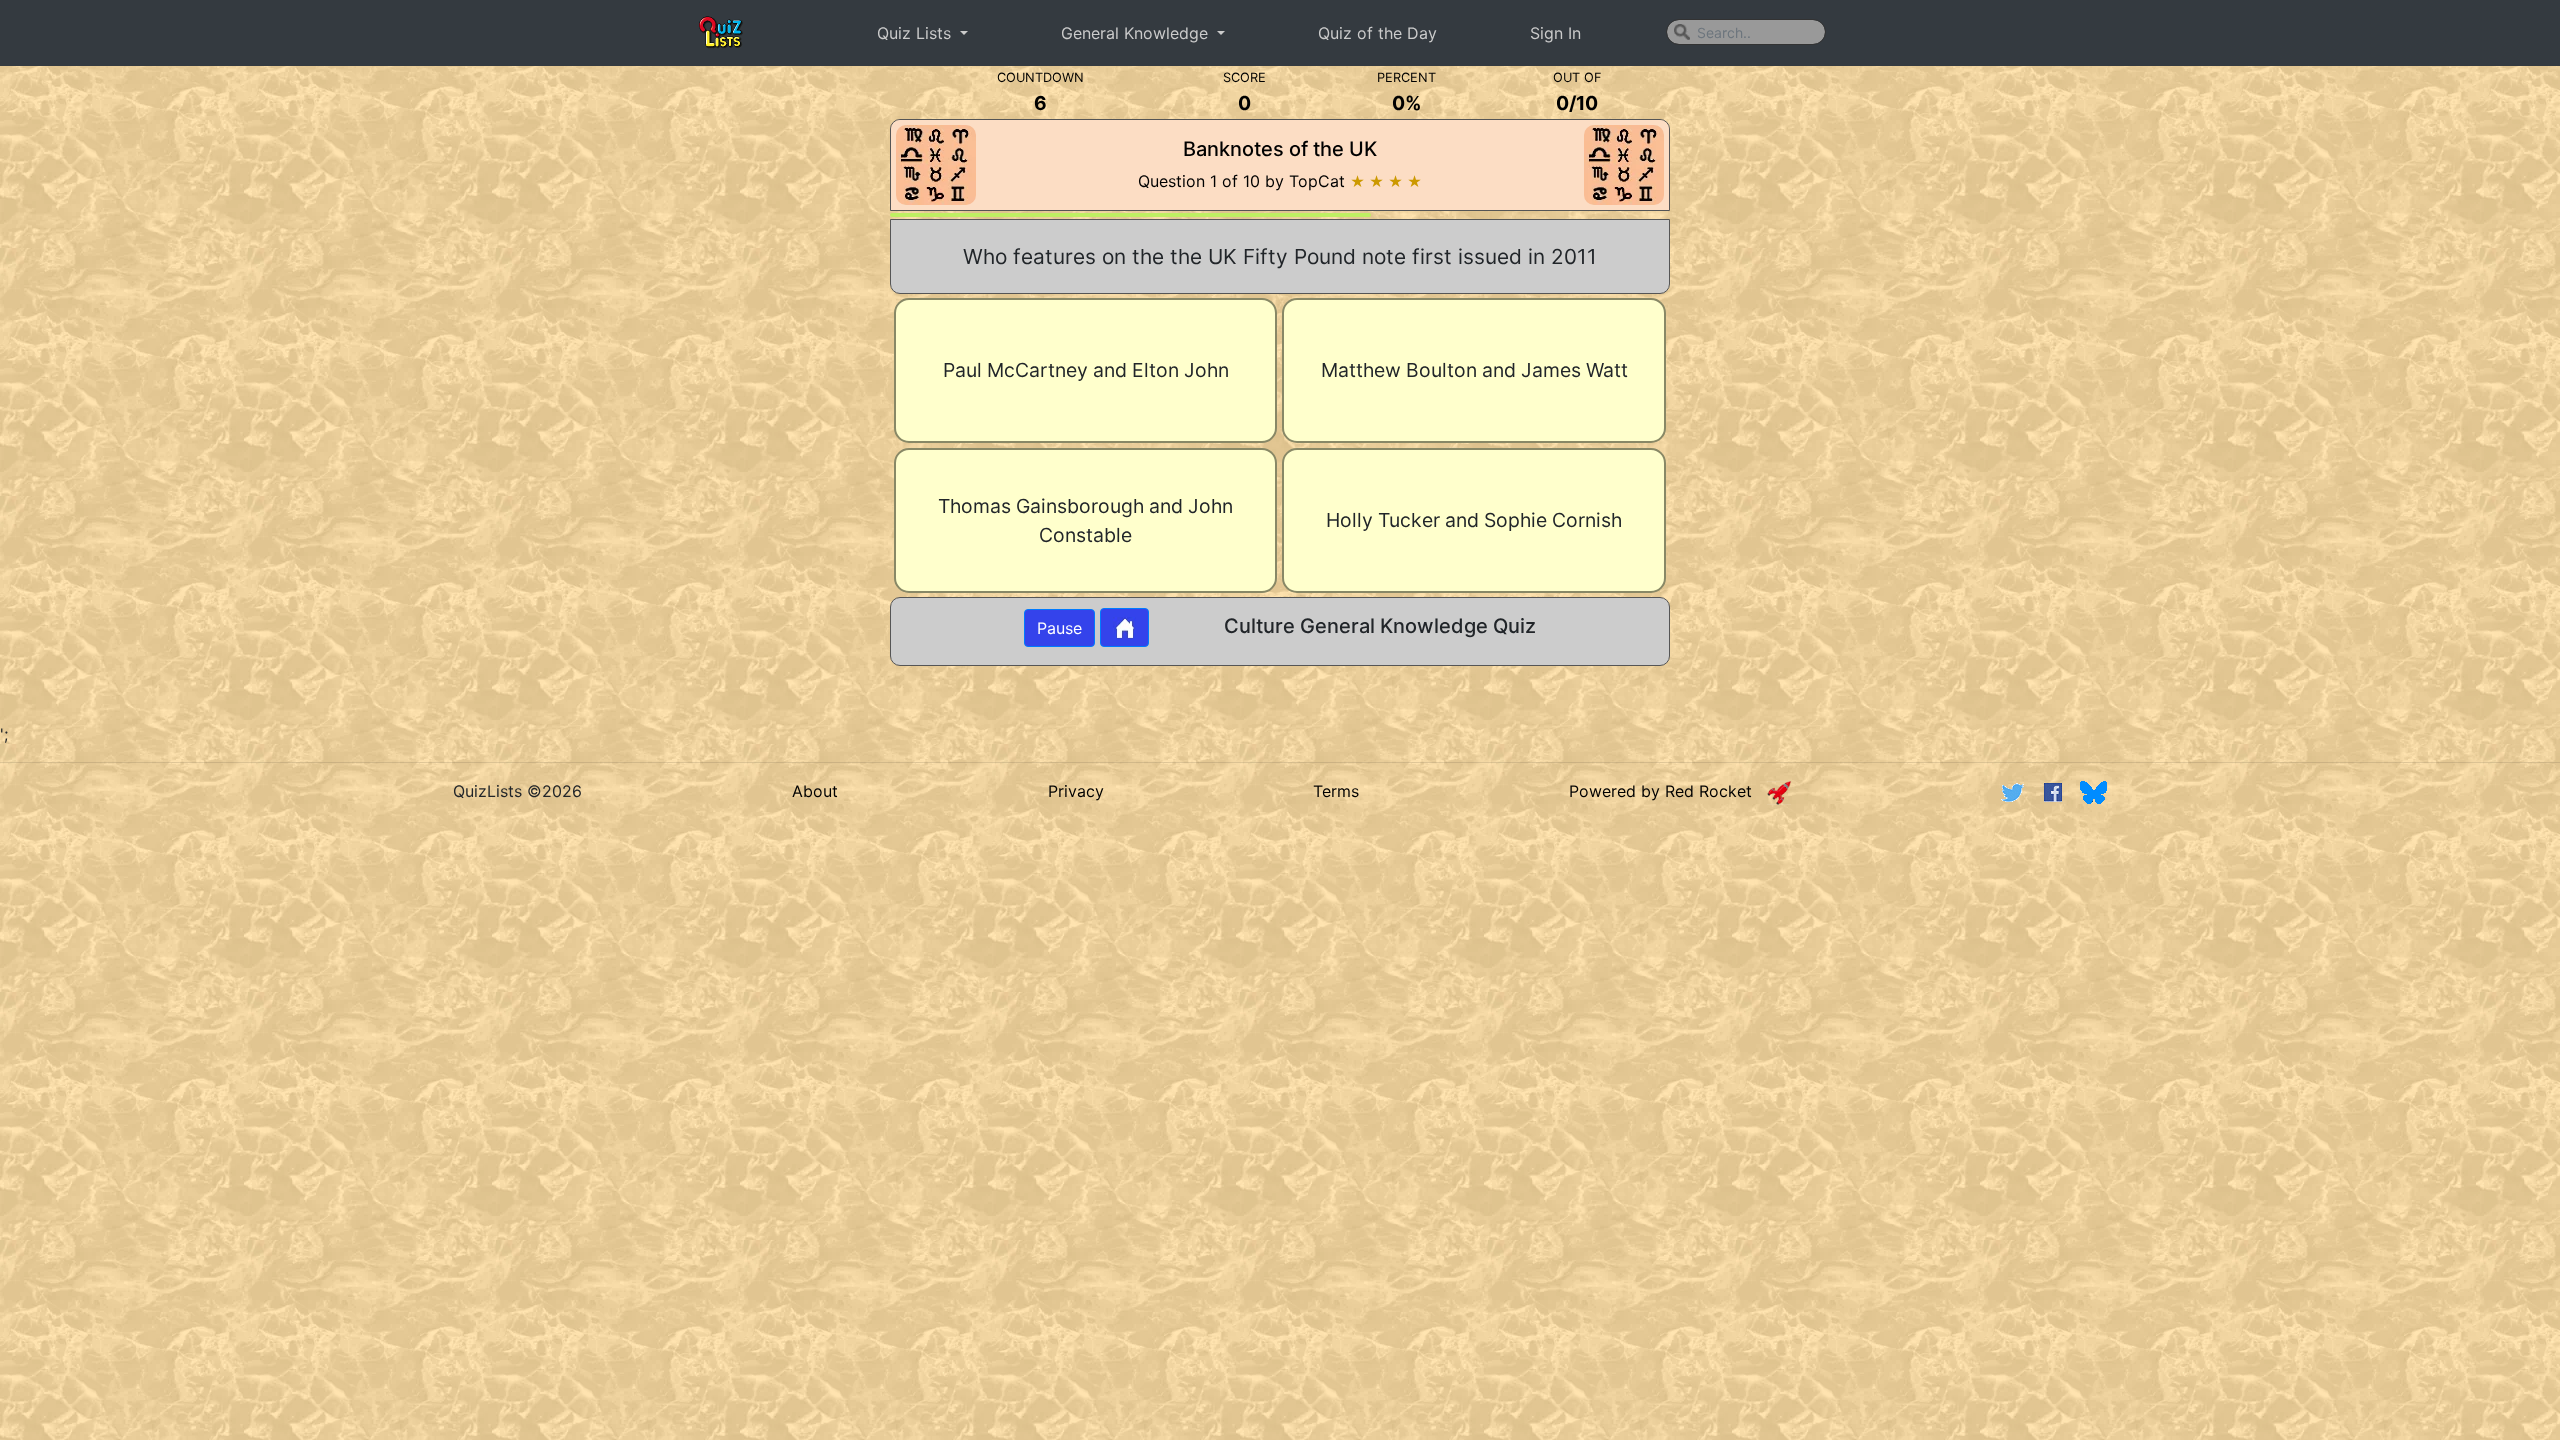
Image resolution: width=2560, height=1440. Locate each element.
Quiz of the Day (1377, 33)
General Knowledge (1137, 33)
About (815, 791)
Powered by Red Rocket (1668, 791)
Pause (1059, 628)
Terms (1336, 791)
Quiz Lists (916, 33)
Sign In (1555, 33)
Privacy (1076, 791)
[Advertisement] (294, 394)
